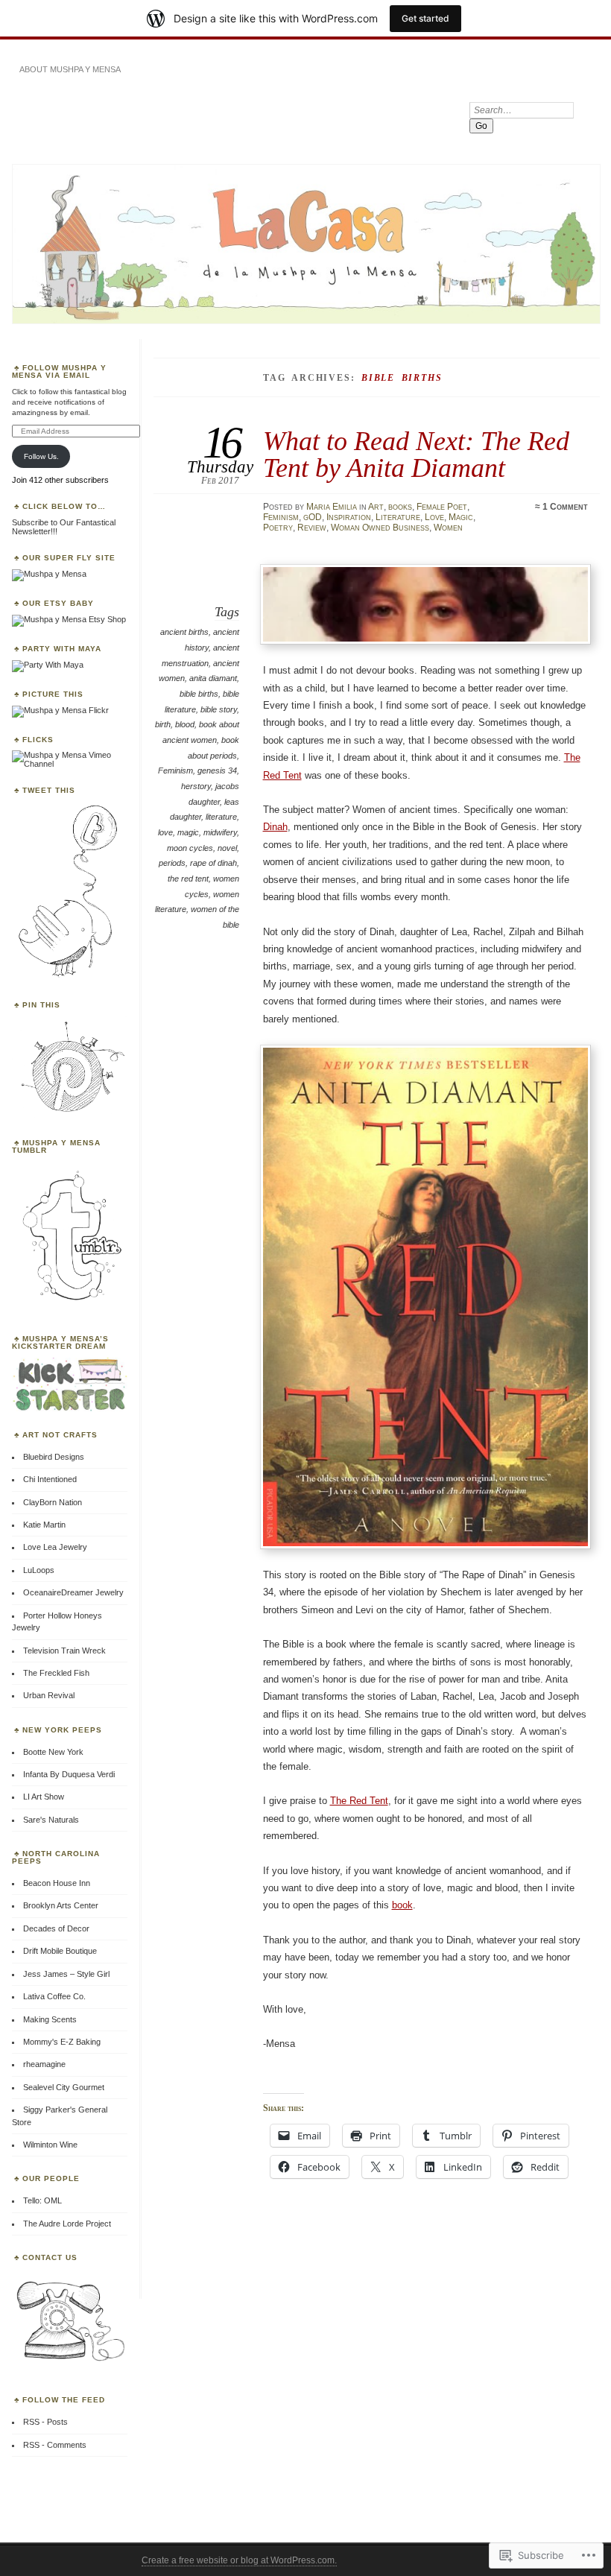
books (400, 507)
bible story (219, 709)
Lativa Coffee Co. (54, 1996)
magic (188, 832)
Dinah (275, 827)
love (165, 832)
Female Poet (442, 507)
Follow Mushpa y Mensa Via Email (59, 371)
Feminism (281, 517)
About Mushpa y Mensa (70, 69)
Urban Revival (49, 1695)
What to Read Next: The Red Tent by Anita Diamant (416, 454)
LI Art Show (44, 1797)
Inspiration (349, 517)
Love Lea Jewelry (55, 1547)
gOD (313, 517)
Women (448, 528)
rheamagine (44, 2064)
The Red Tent (359, 1801)
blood (185, 724)
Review (312, 528)
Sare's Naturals (51, 1820)
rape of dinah (213, 863)
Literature (398, 517)
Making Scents (50, 2019)
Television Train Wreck (64, 1651)
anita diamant (213, 678)
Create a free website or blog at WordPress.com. (239, 2560)
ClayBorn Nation (53, 1502)
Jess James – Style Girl (66, 1974)
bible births (199, 694)
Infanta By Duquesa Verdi (69, 1774)
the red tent (188, 879)
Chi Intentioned (50, 1479)
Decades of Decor (56, 1928)
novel (227, 848)
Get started (425, 18)
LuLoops (39, 1570)
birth (163, 724)
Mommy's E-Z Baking (62, 2042)
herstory (196, 786)
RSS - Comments (55, 2445)
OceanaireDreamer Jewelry (73, 1592)
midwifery (220, 832)
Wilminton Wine (50, 2145)
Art (376, 507)
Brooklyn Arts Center (61, 1905)
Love (434, 517)
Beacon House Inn (57, 1883)
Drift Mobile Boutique (60, 1951)
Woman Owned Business (380, 528)
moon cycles (190, 848)
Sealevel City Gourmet (64, 2087)
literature (221, 817)
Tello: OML (42, 2200)
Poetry (278, 528)
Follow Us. (41, 456)
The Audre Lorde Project (67, 2224)
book (402, 1905)
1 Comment (565, 507)
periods (172, 863)
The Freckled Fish (56, 1673)
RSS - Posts (45, 2422)
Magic (461, 517)
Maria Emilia (332, 507)
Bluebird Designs (54, 1457)
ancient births (184, 632)
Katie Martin (44, 1525)
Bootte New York (53, 1752)
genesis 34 (217, 770)
